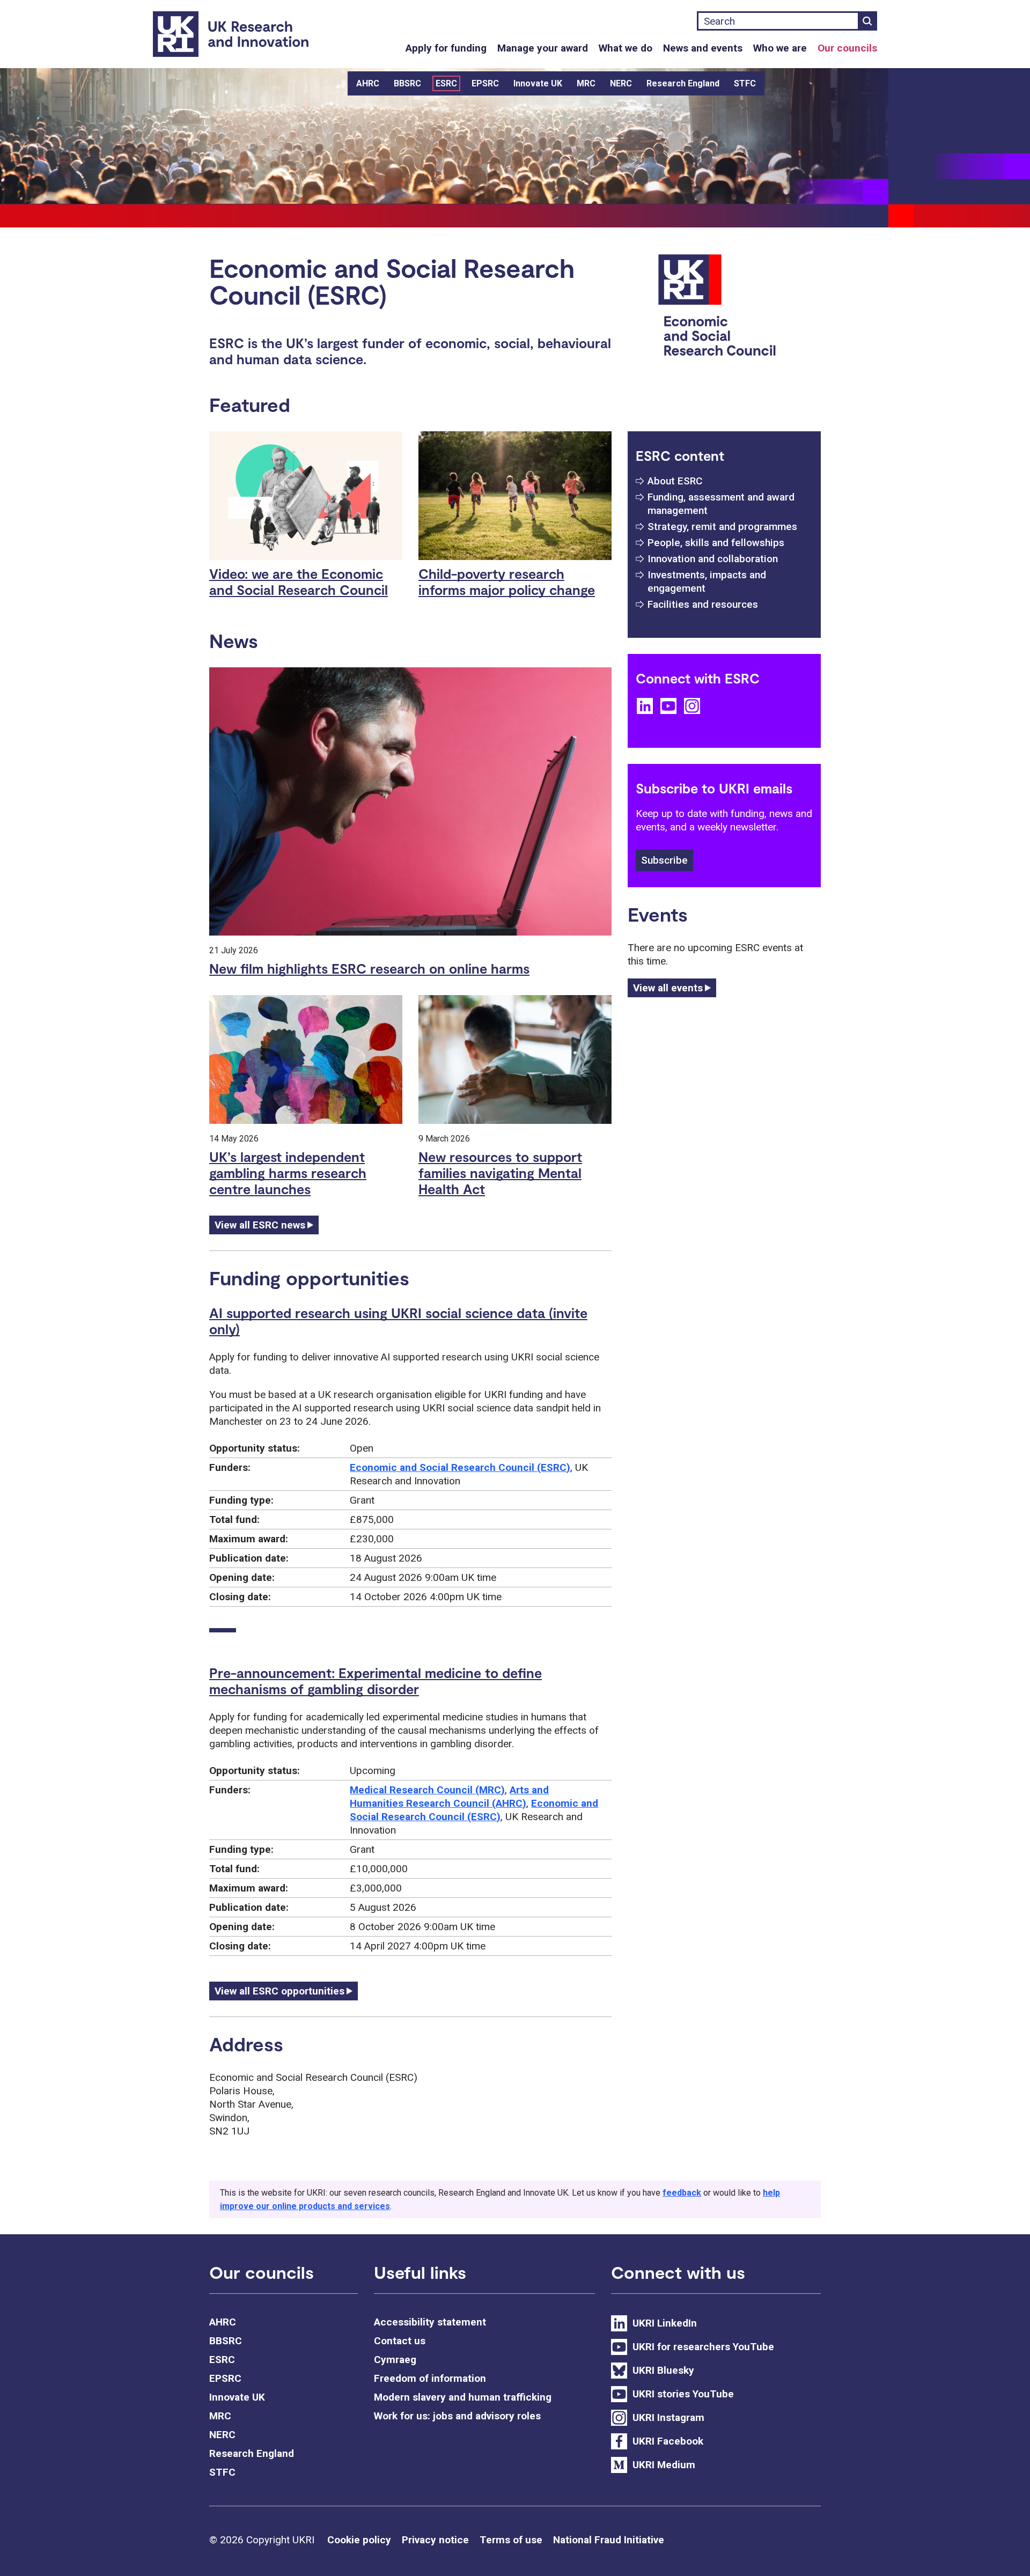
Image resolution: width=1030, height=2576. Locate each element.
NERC (621, 83)
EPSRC (485, 83)
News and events (703, 48)
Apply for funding (446, 48)
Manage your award (543, 48)
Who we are (780, 48)
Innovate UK (538, 83)
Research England (683, 83)
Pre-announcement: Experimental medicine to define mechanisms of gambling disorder (376, 1681)
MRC (586, 83)
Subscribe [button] (664, 860)
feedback (682, 2193)
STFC (745, 83)
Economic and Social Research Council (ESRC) (460, 1467)
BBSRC (407, 83)
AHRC (368, 83)
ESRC (446, 83)
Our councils (847, 48)
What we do (626, 48)
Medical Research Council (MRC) (427, 1790)
